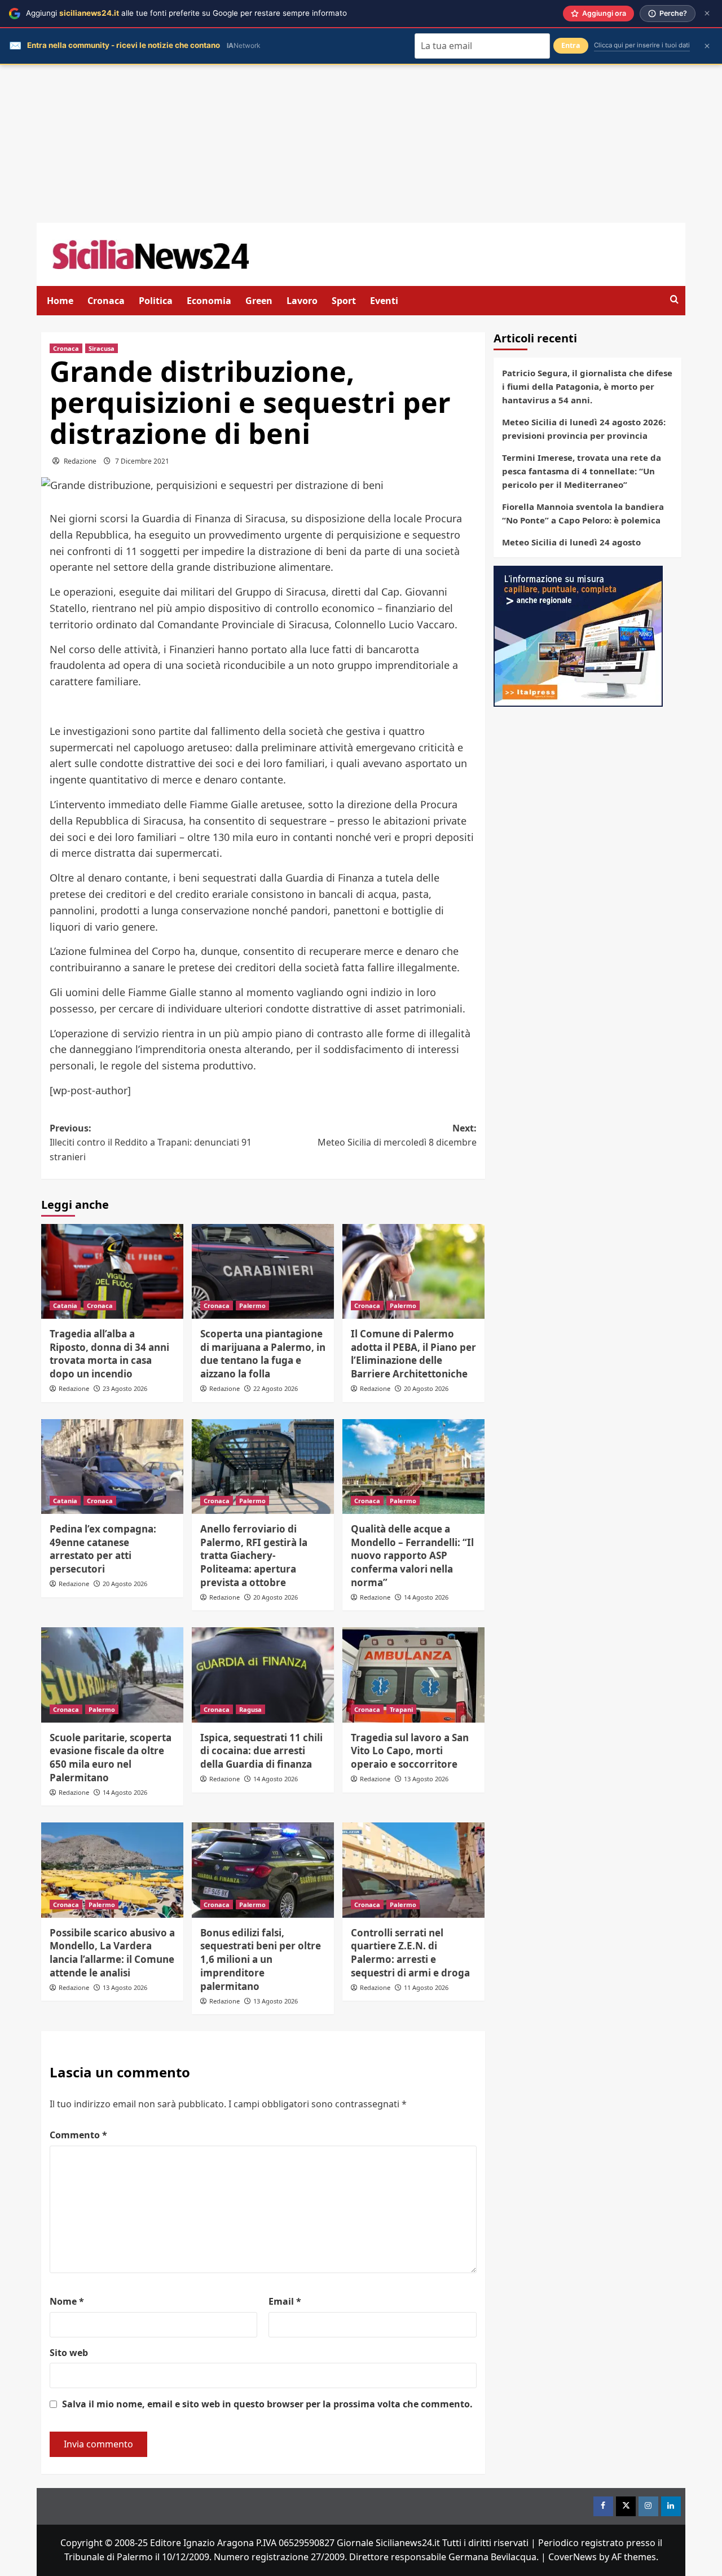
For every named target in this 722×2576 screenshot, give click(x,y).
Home (60, 301)
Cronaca (106, 301)
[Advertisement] (361, 144)
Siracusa (102, 348)
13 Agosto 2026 (426, 1779)
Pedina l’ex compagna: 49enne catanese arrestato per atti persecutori (103, 1549)
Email (285, 2301)
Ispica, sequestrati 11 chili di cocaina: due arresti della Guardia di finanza (261, 1751)
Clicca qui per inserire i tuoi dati (642, 45)
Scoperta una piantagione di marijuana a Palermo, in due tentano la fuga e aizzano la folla (263, 1354)
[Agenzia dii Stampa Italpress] (578, 635)
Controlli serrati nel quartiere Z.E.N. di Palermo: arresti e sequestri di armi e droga (410, 1953)
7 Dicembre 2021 (142, 461)
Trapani (401, 1709)
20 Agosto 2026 (426, 1388)
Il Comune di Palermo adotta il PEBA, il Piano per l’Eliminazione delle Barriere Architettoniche (413, 1354)
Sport (344, 301)
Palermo (252, 1305)
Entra (571, 45)
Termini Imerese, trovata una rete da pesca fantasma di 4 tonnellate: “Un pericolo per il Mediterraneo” (582, 471)
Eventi (384, 301)
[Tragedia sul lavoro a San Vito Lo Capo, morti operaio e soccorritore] (413, 1675)
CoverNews (573, 2557)
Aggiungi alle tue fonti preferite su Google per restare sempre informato (186, 13)
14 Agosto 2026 (426, 1597)
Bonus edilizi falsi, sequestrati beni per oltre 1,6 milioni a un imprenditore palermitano (261, 1959)
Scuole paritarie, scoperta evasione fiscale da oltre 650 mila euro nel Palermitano (111, 1758)
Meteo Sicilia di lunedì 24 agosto (571, 542)
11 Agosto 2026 (426, 1987)
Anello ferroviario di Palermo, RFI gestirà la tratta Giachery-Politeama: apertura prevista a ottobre (254, 1556)
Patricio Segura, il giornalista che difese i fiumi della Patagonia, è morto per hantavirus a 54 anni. (587, 386)
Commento (78, 2135)
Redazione (80, 461)
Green (259, 301)
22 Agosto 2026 (276, 1388)
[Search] (674, 300)
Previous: (151, 1142)
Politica (156, 301)
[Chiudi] (707, 13)
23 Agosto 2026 (125, 1388)
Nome (67, 2301)
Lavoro (302, 301)
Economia (209, 301)
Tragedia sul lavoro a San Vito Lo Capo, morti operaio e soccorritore (410, 1751)
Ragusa (250, 1709)
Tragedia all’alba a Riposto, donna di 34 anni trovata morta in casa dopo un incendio (109, 1354)
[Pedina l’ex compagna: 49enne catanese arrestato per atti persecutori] (112, 1467)
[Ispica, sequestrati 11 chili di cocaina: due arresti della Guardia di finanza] (263, 1675)
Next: (397, 1135)
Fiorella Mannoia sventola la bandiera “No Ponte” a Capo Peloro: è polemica (583, 513)
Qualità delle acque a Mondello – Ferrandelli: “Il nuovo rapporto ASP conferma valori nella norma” (412, 1556)
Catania (65, 1305)
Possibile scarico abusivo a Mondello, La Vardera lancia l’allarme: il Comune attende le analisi (112, 1953)
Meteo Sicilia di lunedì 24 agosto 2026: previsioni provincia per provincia (584, 429)
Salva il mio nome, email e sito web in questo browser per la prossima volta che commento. (267, 2404)
